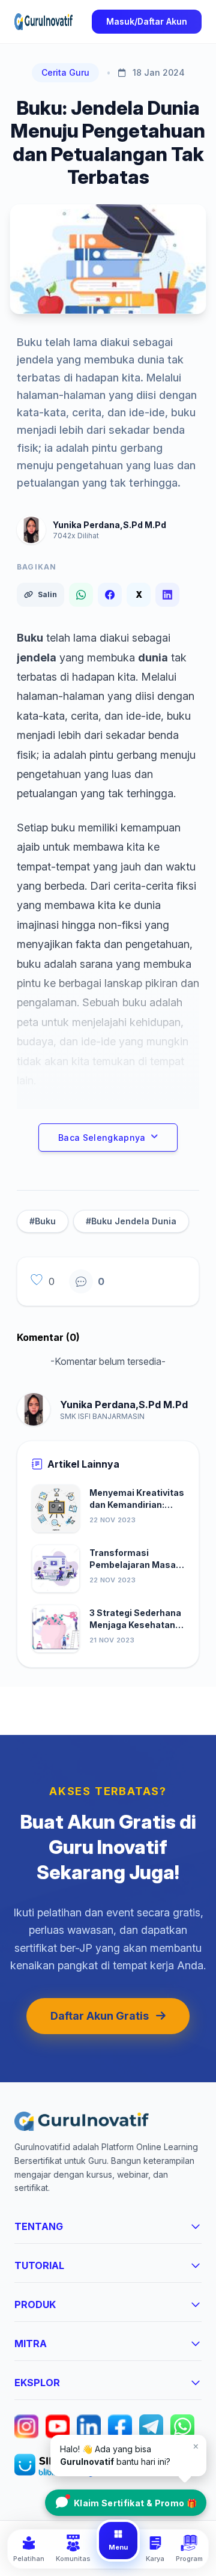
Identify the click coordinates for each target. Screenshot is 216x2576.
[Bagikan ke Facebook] (110, 595)
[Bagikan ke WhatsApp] (81, 595)
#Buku (43, 1221)
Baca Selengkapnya (102, 1138)
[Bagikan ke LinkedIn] (167, 595)
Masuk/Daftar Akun (147, 21)
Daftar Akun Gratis (100, 2016)
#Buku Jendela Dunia (131, 1221)
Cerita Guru (65, 72)
